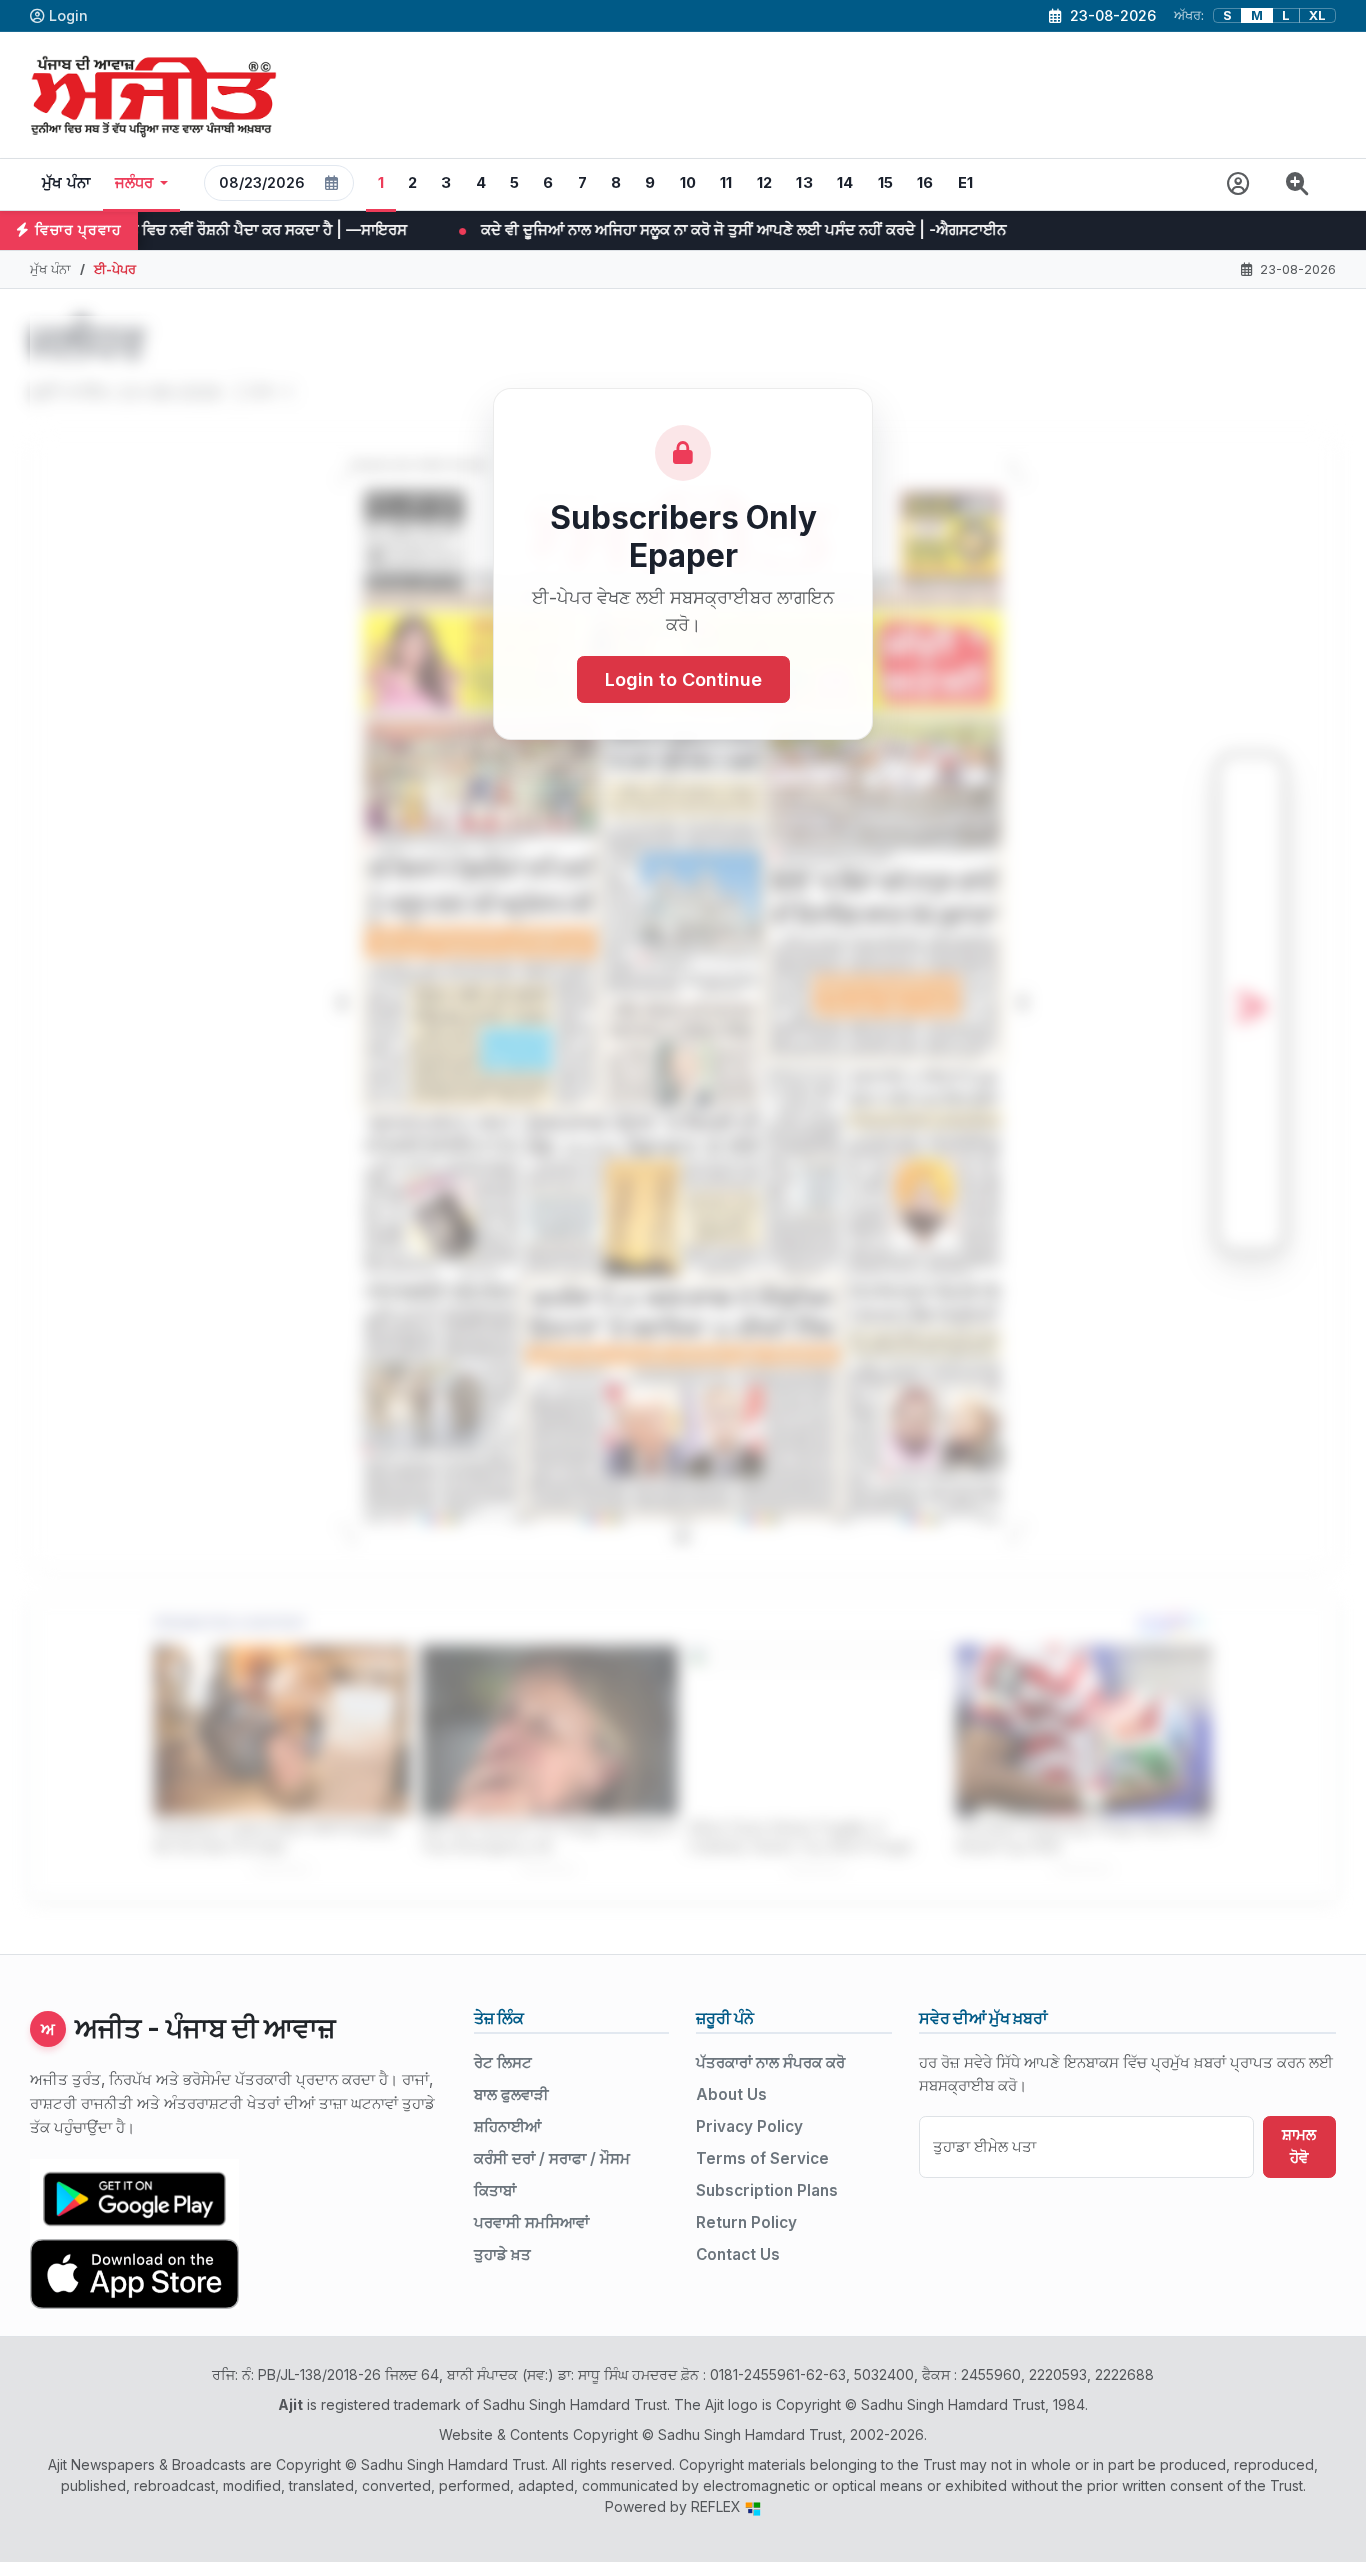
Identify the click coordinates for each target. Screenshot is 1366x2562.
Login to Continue (683, 679)
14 (845, 183)
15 (886, 183)
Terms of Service (762, 2158)
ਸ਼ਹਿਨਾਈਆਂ (507, 2126)
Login (68, 15)
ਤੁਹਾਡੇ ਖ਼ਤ (502, 2254)
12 (765, 183)
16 (925, 183)
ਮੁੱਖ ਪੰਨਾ (66, 183)
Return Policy (746, 2222)
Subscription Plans (767, 2190)
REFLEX (718, 2506)
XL (1317, 15)
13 (804, 183)
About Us (731, 2094)
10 (688, 183)
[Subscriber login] (1238, 184)
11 (726, 183)
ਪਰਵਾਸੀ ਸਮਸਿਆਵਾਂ (531, 2222)
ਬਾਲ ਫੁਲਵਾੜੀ (511, 2094)
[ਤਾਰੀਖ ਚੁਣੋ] (332, 183)
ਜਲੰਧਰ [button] (134, 183)
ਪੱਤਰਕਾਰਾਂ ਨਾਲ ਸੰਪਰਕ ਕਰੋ (770, 2062)
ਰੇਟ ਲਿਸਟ (503, 2062)
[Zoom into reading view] (1297, 184)
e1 (966, 183)
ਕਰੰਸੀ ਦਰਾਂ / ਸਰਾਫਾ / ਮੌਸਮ (552, 2158)
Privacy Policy (749, 2126)
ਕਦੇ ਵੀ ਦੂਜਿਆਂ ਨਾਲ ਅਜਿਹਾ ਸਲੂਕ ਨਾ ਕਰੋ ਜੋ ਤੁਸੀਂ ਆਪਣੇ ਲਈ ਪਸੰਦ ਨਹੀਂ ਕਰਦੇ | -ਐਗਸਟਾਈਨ (564, 229)
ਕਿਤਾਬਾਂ (495, 2190)
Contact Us (738, 2254)
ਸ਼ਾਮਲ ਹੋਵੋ (1299, 2146)
